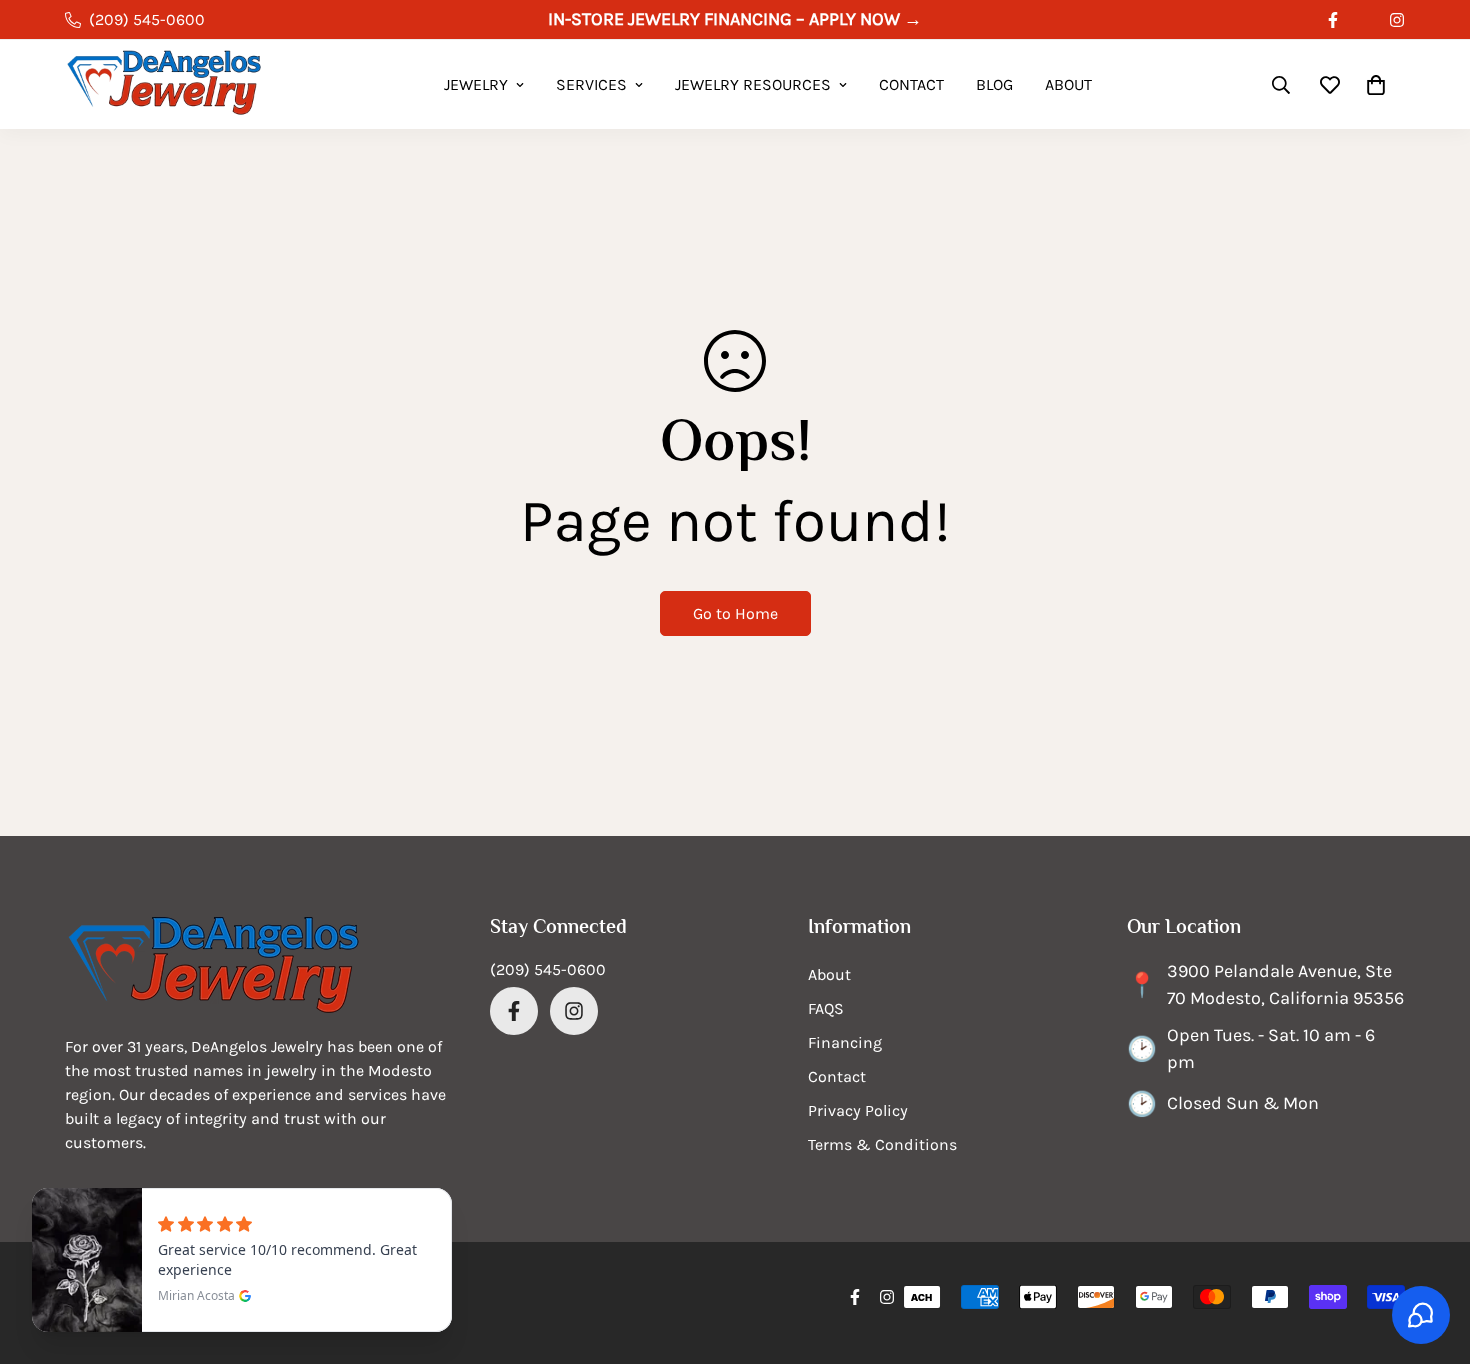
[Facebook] (1333, 20)
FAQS (826, 1008)
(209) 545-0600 (548, 969)
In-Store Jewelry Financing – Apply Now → (735, 19)
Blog (994, 84)
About (1068, 84)
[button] (1376, 85)
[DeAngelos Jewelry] (165, 84)
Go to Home (735, 613)
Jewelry (476, 84)
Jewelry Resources (753, 84)
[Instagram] (1397, 20)
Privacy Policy (858, 1110)
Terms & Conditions (882, 1144)
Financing (845, 1042)
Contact (911, 84)
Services (591, 84)
